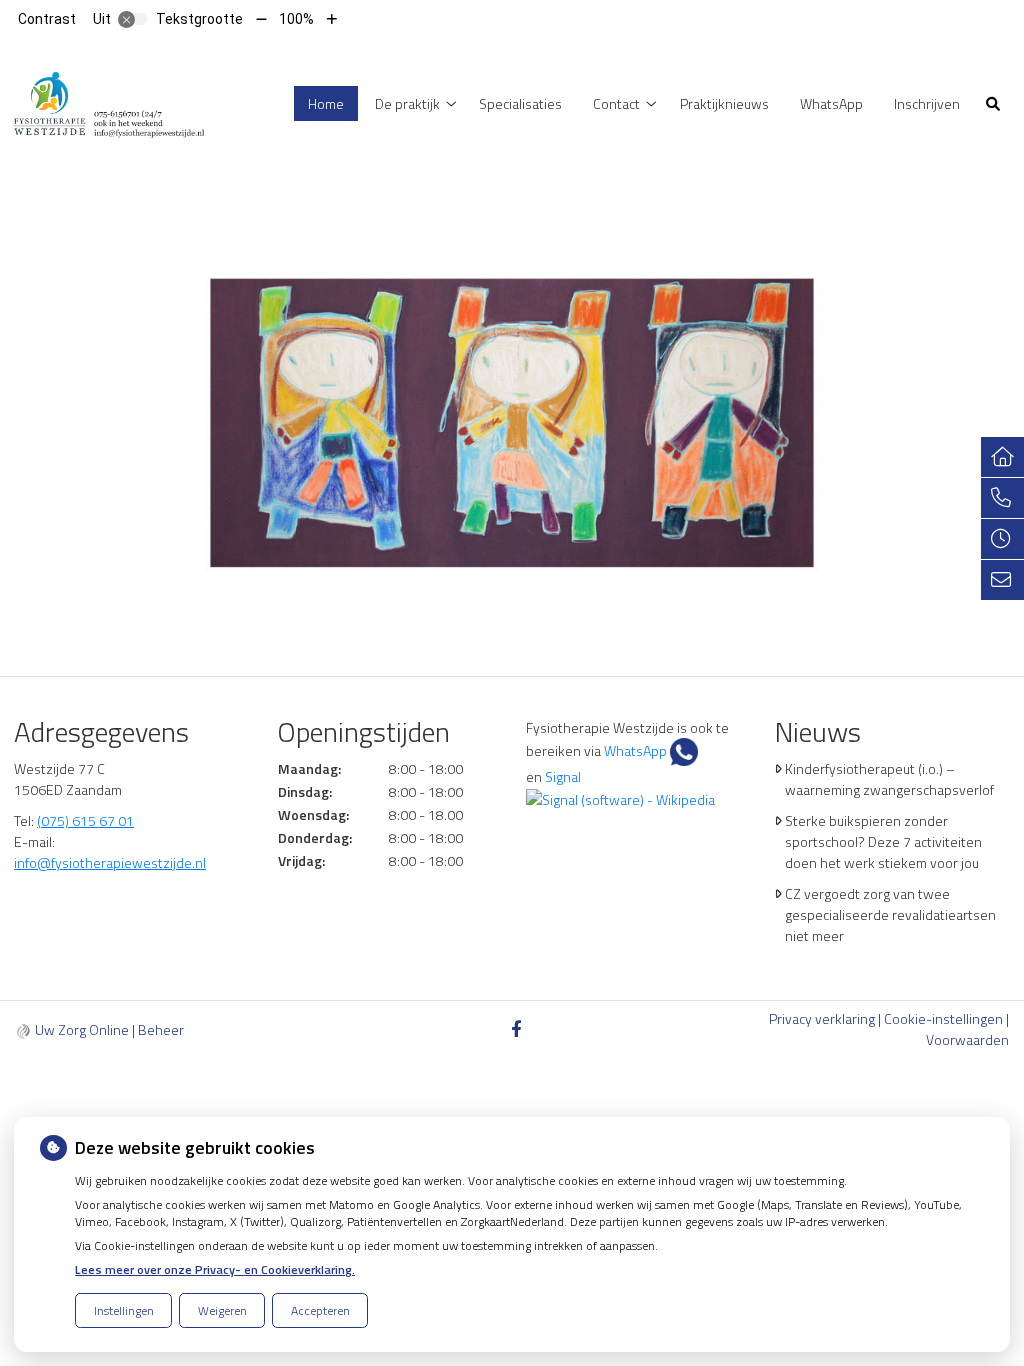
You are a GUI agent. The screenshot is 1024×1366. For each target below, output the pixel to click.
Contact (616, 103)
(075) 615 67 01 (85, 820)
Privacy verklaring (822, 1018)
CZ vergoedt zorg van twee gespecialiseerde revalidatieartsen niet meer (890, 914)
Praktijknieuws (724, 103)
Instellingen (124, 1310)
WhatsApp (831, 103)
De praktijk (407, 103)
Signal (561, 776)
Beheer (161, 1029)
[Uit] (133, 19)
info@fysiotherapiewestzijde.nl (110, 862)
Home (326, 103)
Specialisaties (520, 103)
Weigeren (222, 1310)
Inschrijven (927, 103)
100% (296, 19)
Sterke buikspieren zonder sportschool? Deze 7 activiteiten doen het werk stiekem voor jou (883, 841)
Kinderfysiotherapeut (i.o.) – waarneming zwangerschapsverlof (889, 779)
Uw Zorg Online (82, 1029)
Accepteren (320, 1310)
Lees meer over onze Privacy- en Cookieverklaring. (215, 1269)
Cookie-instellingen (943, 1018)
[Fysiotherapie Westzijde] (110, 101)
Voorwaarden (967, 1039)
